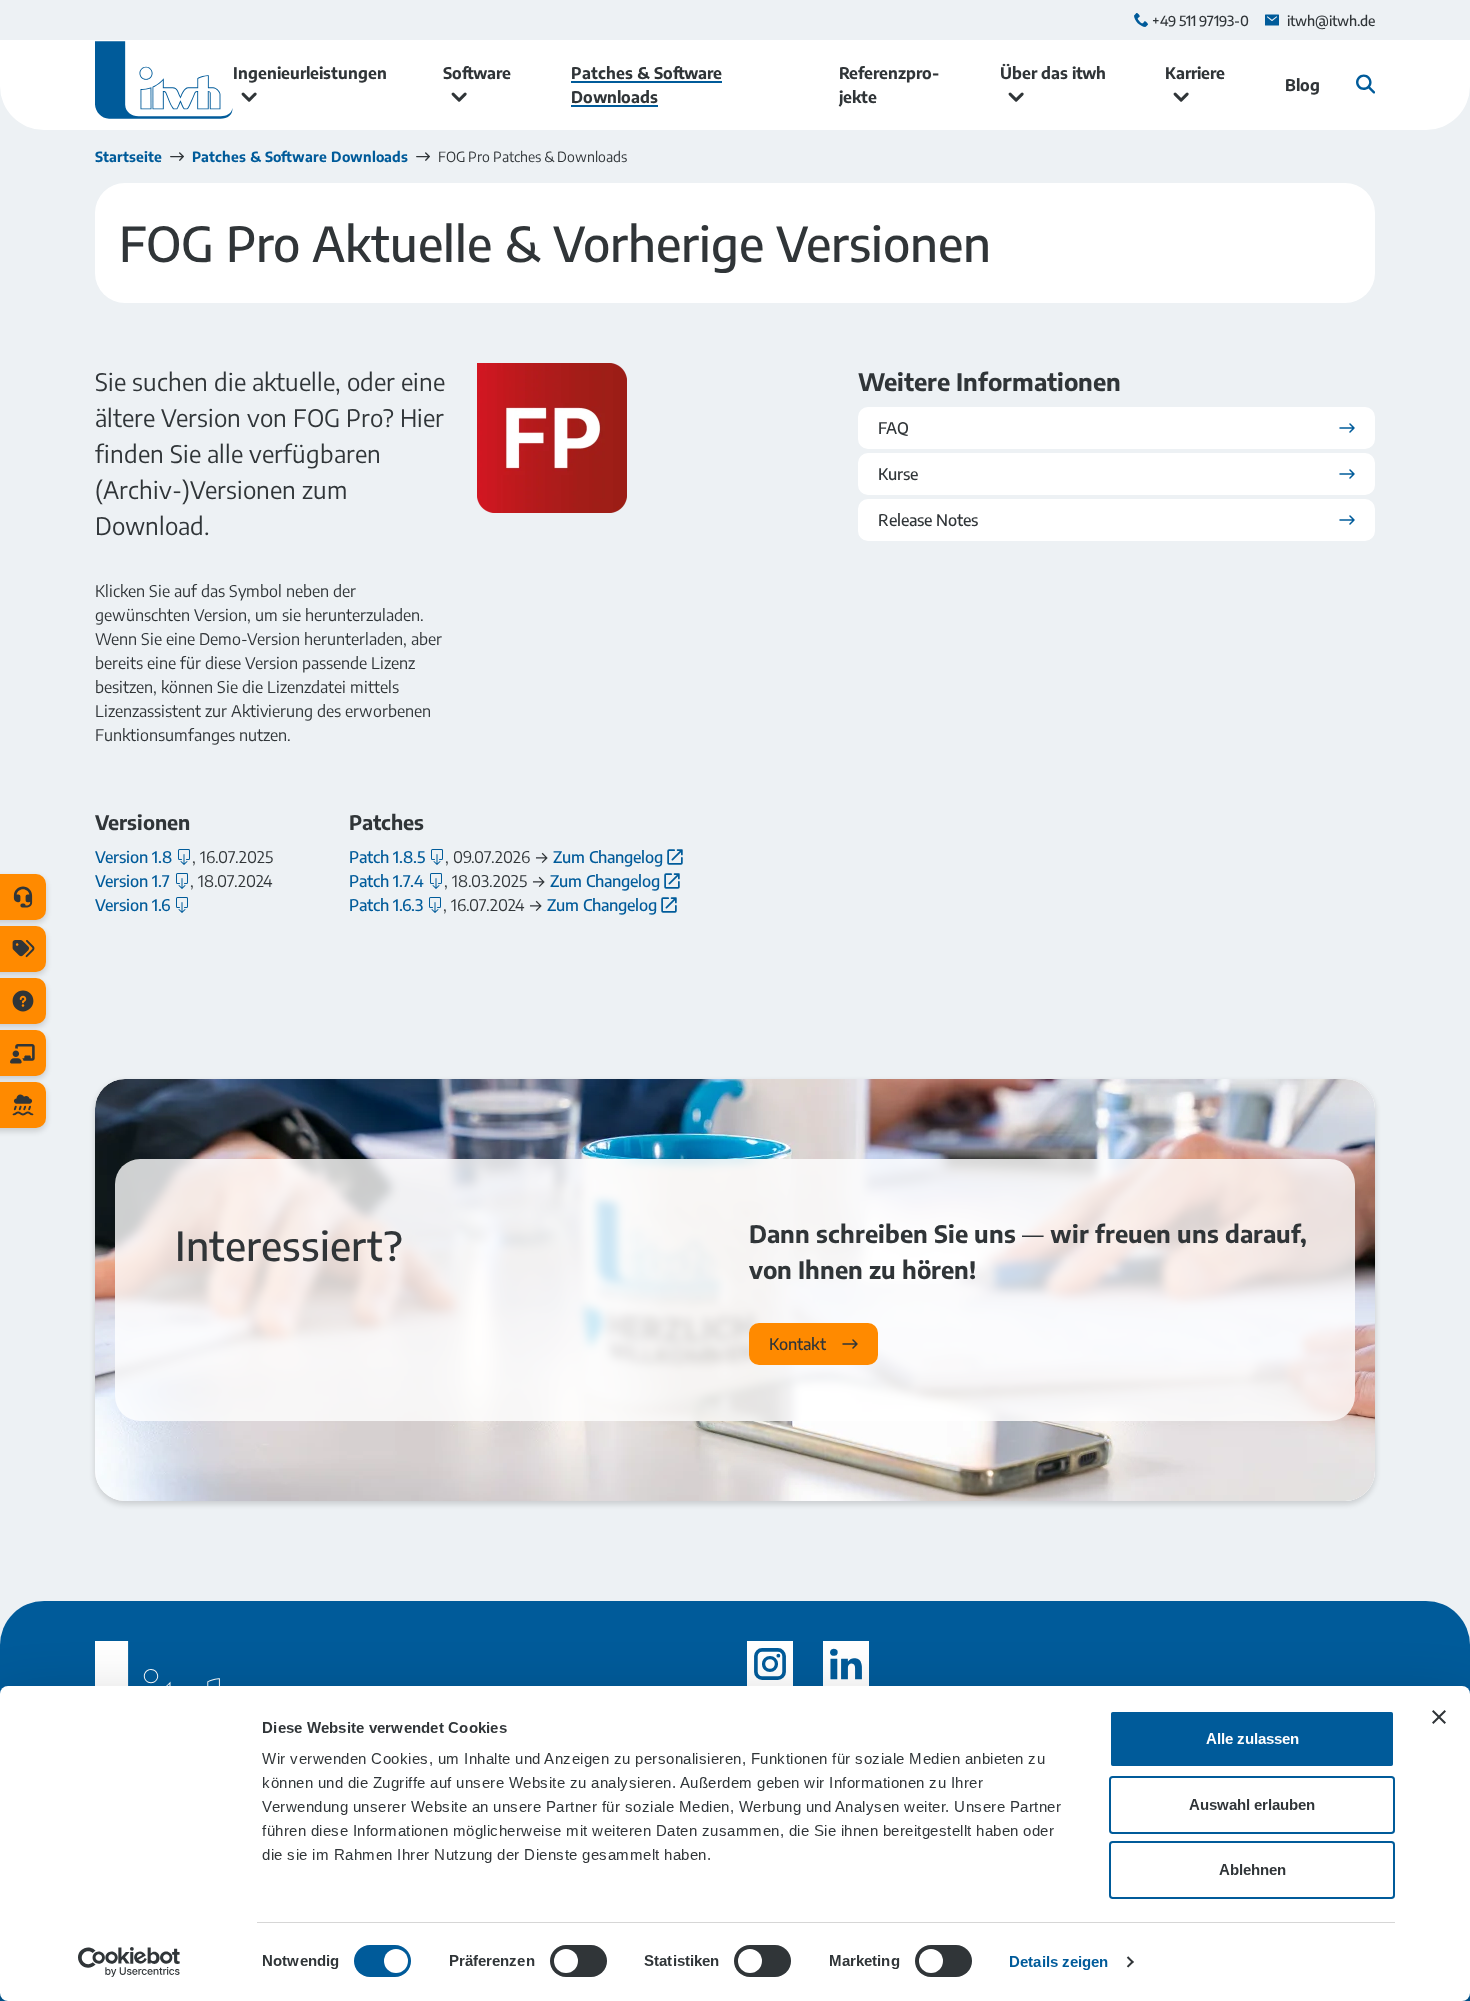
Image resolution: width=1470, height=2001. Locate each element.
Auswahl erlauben (1252, 1804)
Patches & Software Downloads (300, 156)
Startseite (128, 156)
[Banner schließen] (1439, 1717)
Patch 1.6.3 (386, 905)
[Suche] (1365, 84)
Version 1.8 (133, 857)
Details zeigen (1058, 1961)
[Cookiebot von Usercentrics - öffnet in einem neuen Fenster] (129, 1962)
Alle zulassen (1252, 1738)
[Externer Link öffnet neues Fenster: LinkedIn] (846, 1664)
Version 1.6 (132, 905)
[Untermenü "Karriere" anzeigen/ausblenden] (1181, 97)
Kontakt (797, 1344)
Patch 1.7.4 (386, 881)
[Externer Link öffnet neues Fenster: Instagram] (770, 1664)
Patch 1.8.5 (387, 857)
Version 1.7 (132, 881)
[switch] (578, 1961)
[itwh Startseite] (164, 85)
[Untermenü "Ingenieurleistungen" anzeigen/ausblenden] (249, 97)
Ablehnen (1252, 1869)
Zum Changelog (608, 857)
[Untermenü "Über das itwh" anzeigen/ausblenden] (1016, 97)
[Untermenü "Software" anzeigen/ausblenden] (459, 97)
